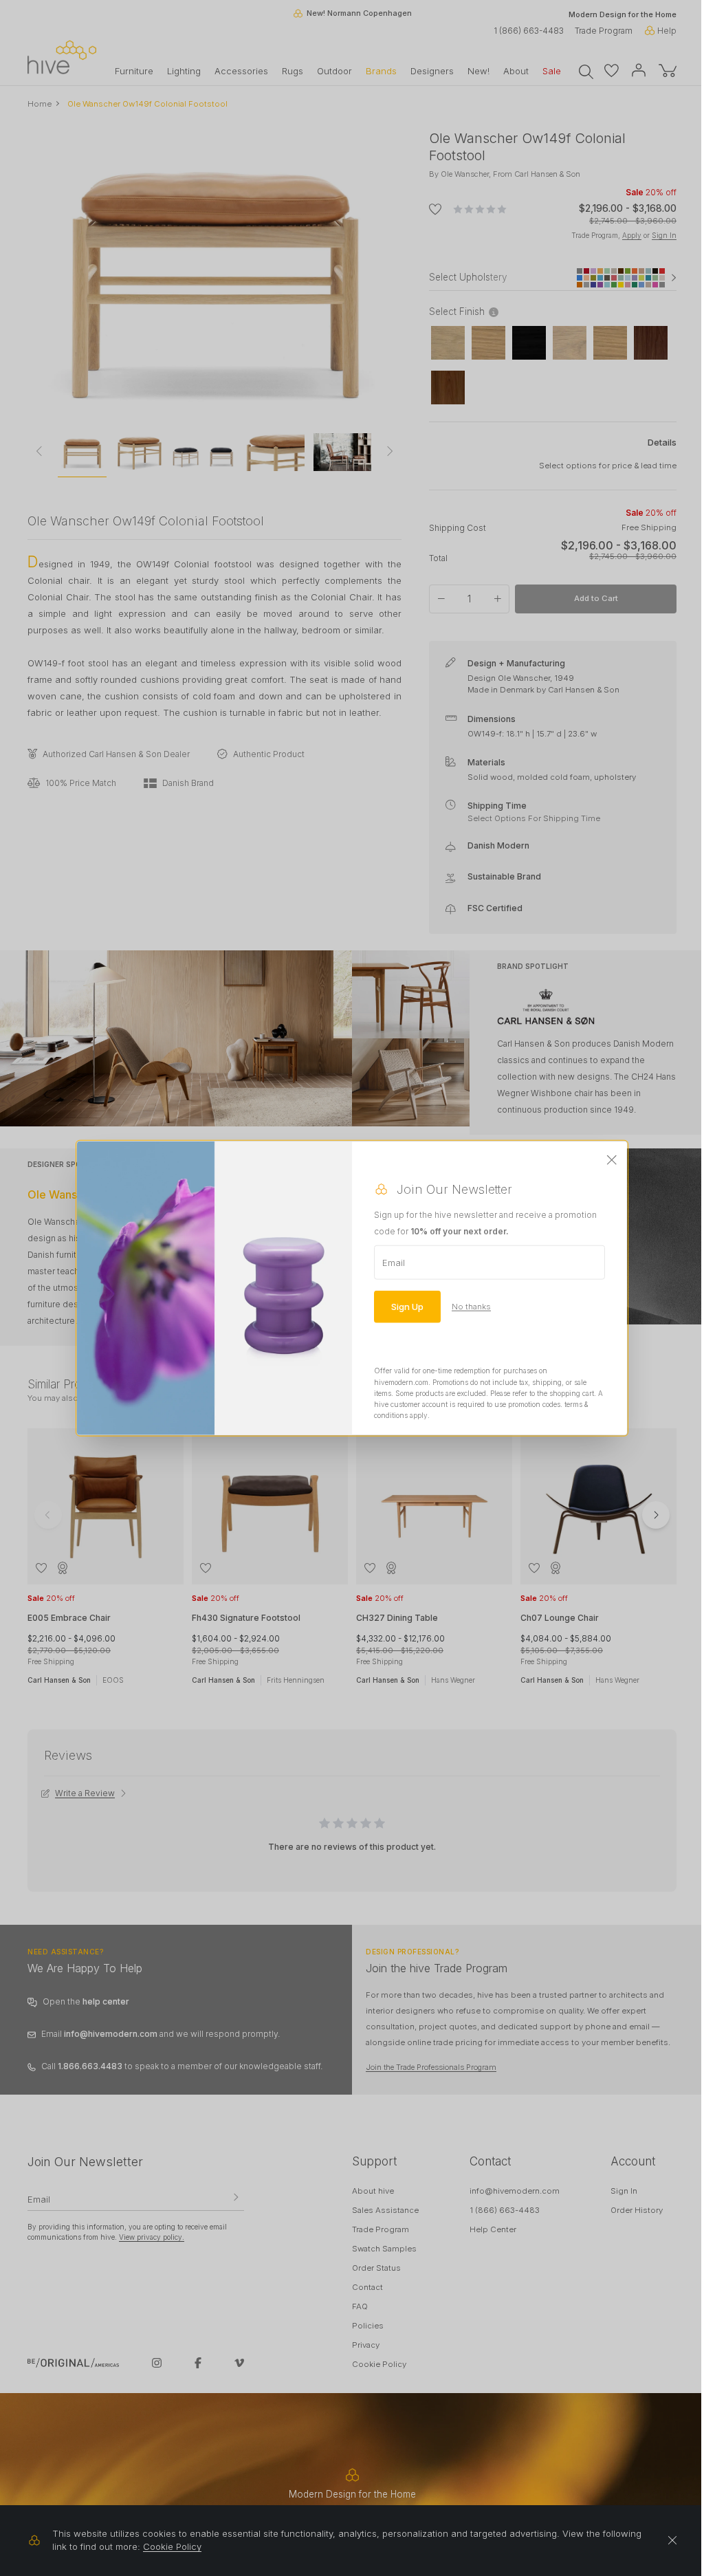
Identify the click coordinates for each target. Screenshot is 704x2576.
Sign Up (407, 1307)
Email (394, 1263)
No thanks (471, 1307)
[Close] (612, 1161)
